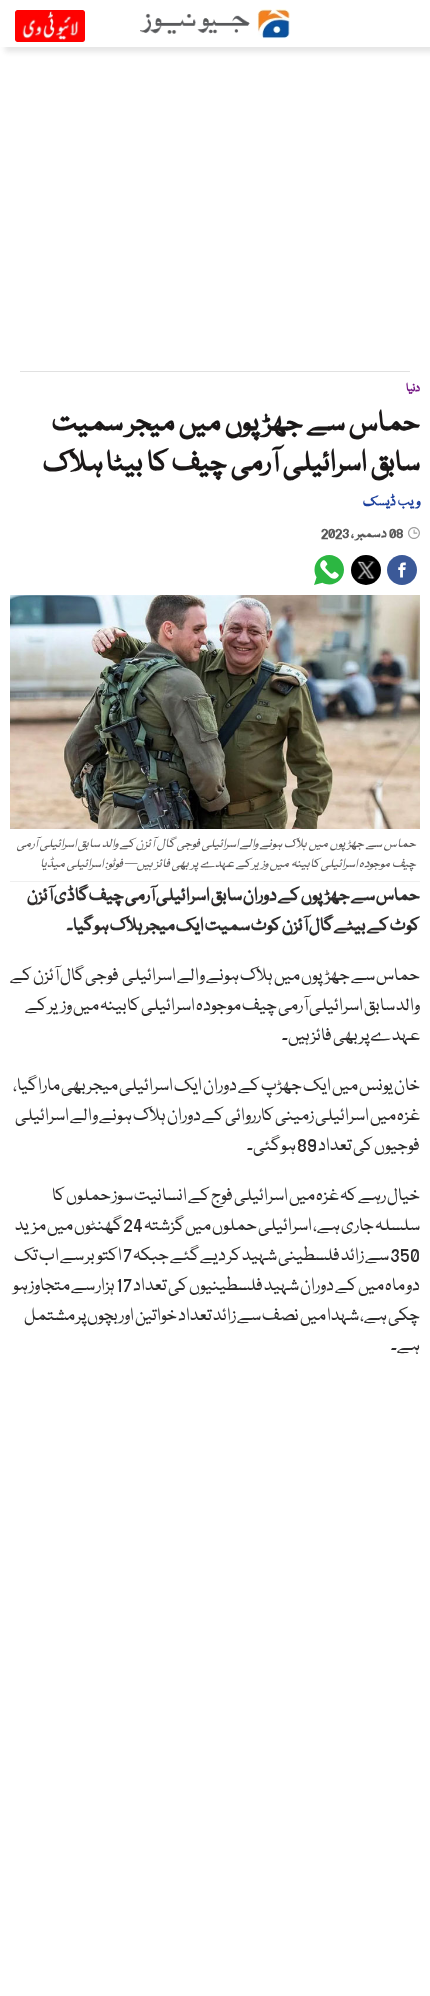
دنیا (413, 388)
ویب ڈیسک (391, 502)
